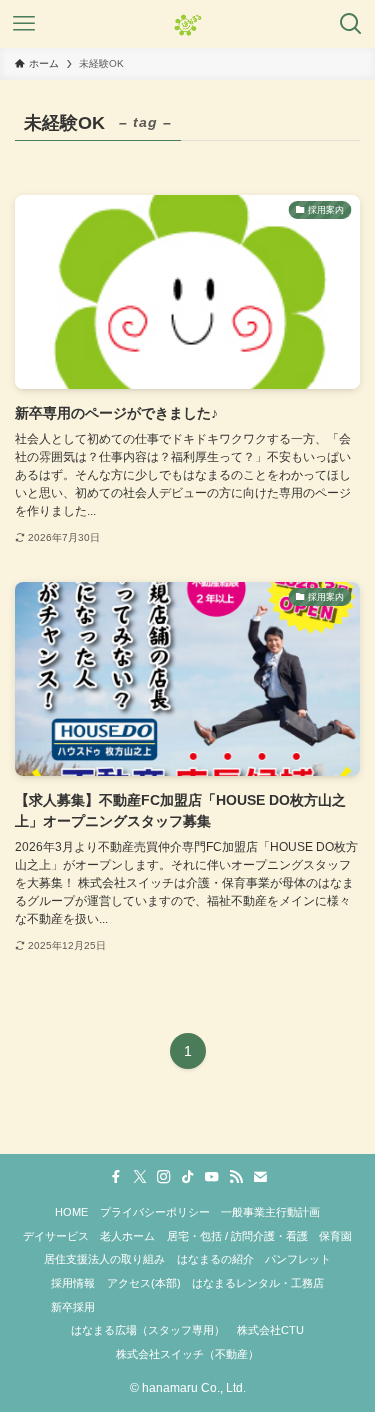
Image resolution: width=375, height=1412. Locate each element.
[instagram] (164, 1177)
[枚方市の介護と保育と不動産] (188, 24)
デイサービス (56, 1236)
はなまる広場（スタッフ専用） (148, 1330)
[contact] (260, 1177)
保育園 (335, 1236)
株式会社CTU (270, 1330)
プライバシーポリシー (155, 1212)
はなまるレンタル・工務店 (258, 1283)
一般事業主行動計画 (270, 1212)
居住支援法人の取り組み (104, 1259)
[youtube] (212, 1177)
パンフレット (298, 1259)
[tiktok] (188, 1177)
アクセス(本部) (144, 1283)
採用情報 (73, 1283)
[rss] (236, 1177)
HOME (71, 1212)
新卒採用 (73, 1307)
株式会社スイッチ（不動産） (187, 1354)
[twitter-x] (140, 1177)
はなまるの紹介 (215, 1259)
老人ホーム (127, 1236)
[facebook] (116, 1177)
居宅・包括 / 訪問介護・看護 (237, 1236)
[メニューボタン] (24, 24)
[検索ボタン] (351, 24)
